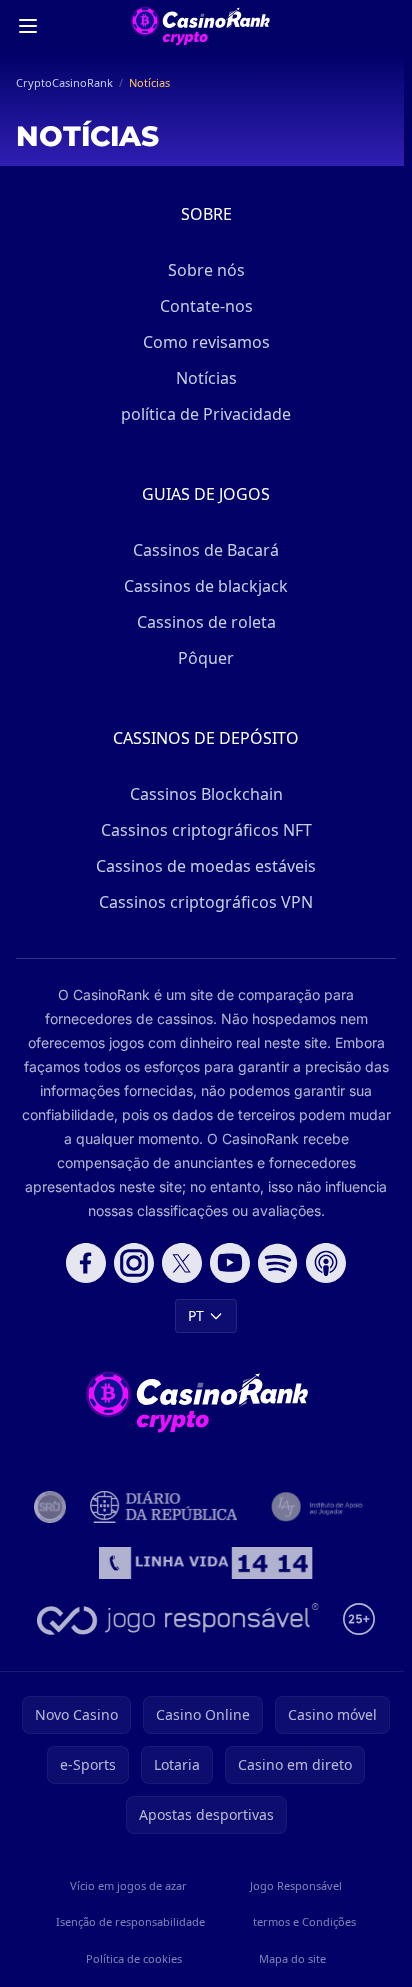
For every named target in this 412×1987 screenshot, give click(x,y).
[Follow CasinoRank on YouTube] (230, 1263)
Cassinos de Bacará (206, 550)
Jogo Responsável (296, 1885)
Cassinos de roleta (206, 622)
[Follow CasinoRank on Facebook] (86, 1263)
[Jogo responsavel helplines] (178, 1619)
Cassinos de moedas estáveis (206, 866)
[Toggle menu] (28, 26)
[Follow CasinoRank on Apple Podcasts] (326, 1263)
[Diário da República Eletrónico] (163, 1507)
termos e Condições (304, 1921)
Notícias (206, 378)
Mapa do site (292, 1958)
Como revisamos (206, 342)
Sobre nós (206, 270)
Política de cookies (134, 1958)
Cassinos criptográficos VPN (206, 902)
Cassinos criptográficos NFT (206, 830)
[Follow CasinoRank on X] (182, 1263)
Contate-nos (206, 306)
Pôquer (206, 658)
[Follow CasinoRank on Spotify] (278, 1263)
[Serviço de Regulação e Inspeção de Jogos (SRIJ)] (50, 1507)
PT (196, 1315)
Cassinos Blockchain (206, 794)
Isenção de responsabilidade (130, 1921)
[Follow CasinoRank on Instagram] (134, 1263)
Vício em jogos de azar (128, 1885)
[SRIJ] (206, 1563)
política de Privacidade (206, 414)
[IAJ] (320, 1507)
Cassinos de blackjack (206, 586)
